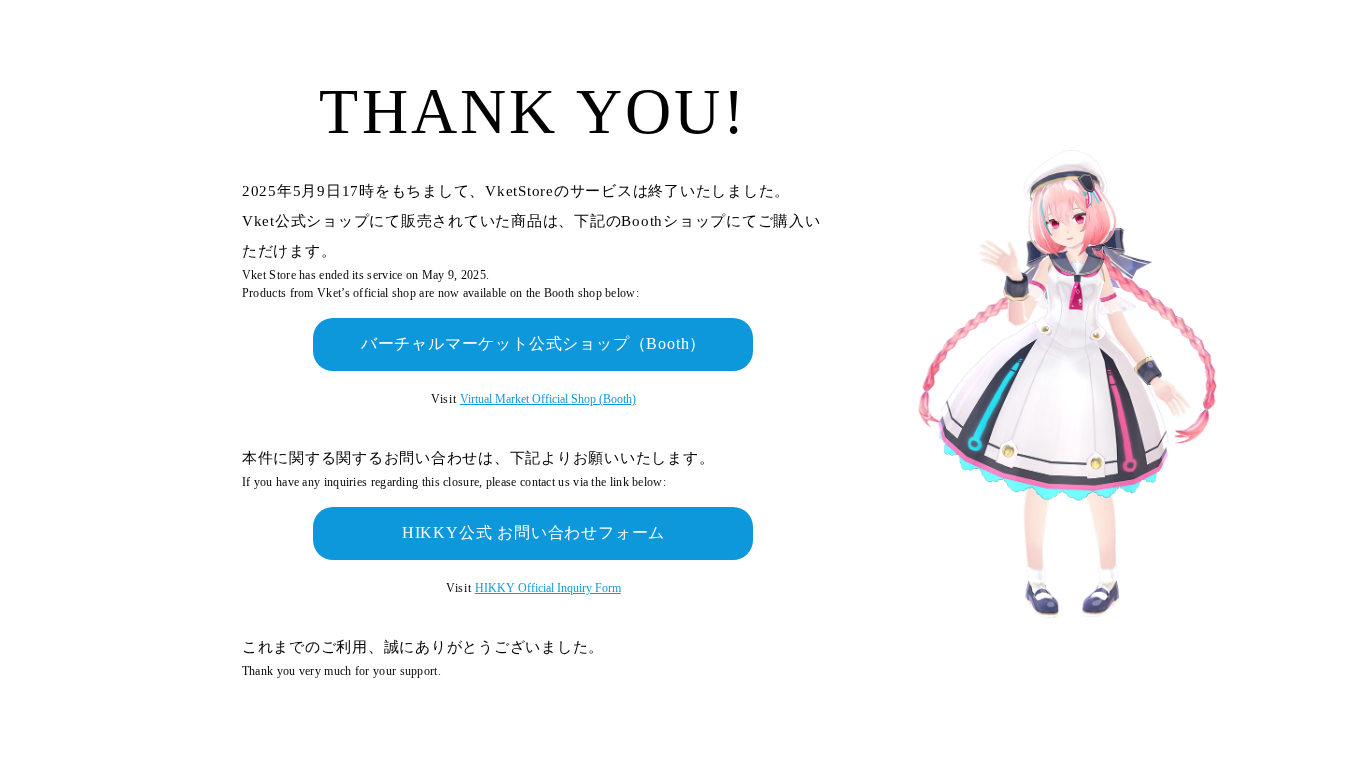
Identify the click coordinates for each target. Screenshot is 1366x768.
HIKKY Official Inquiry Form (548, 588)
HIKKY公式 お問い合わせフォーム (533, 532)
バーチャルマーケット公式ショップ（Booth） (533, 343)
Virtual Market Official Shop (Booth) (548, 399)
